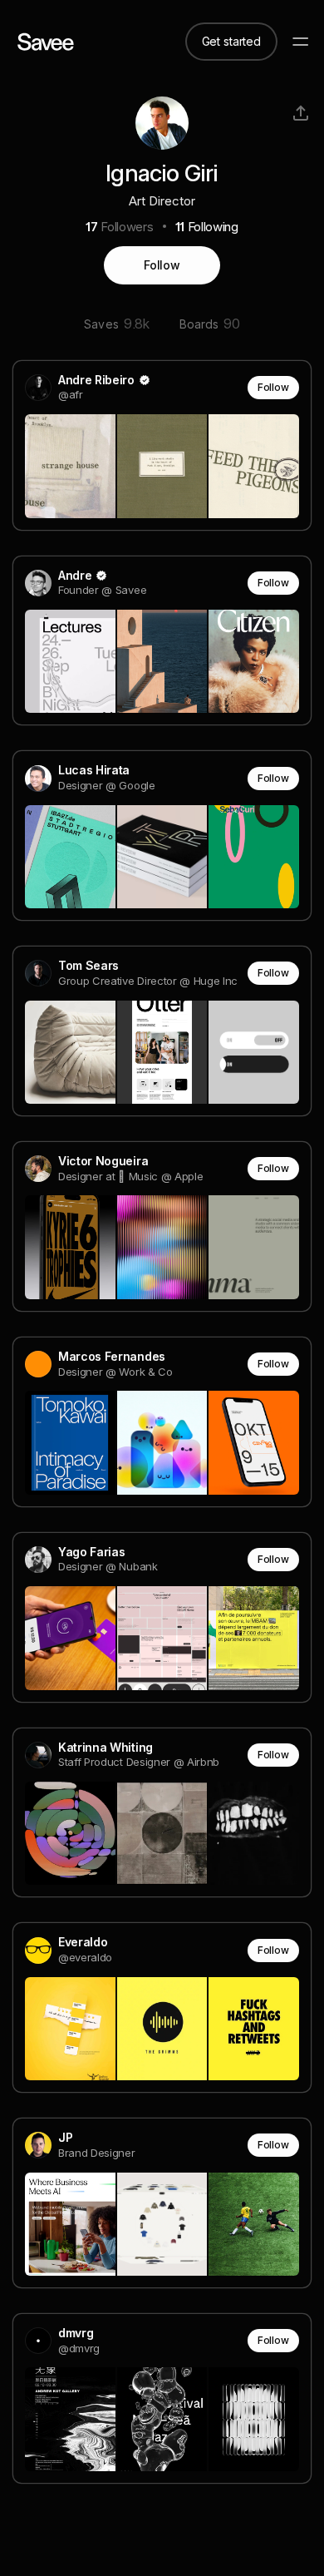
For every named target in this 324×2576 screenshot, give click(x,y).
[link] (162, 445)
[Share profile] (301, 113)
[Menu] (301, 42)
